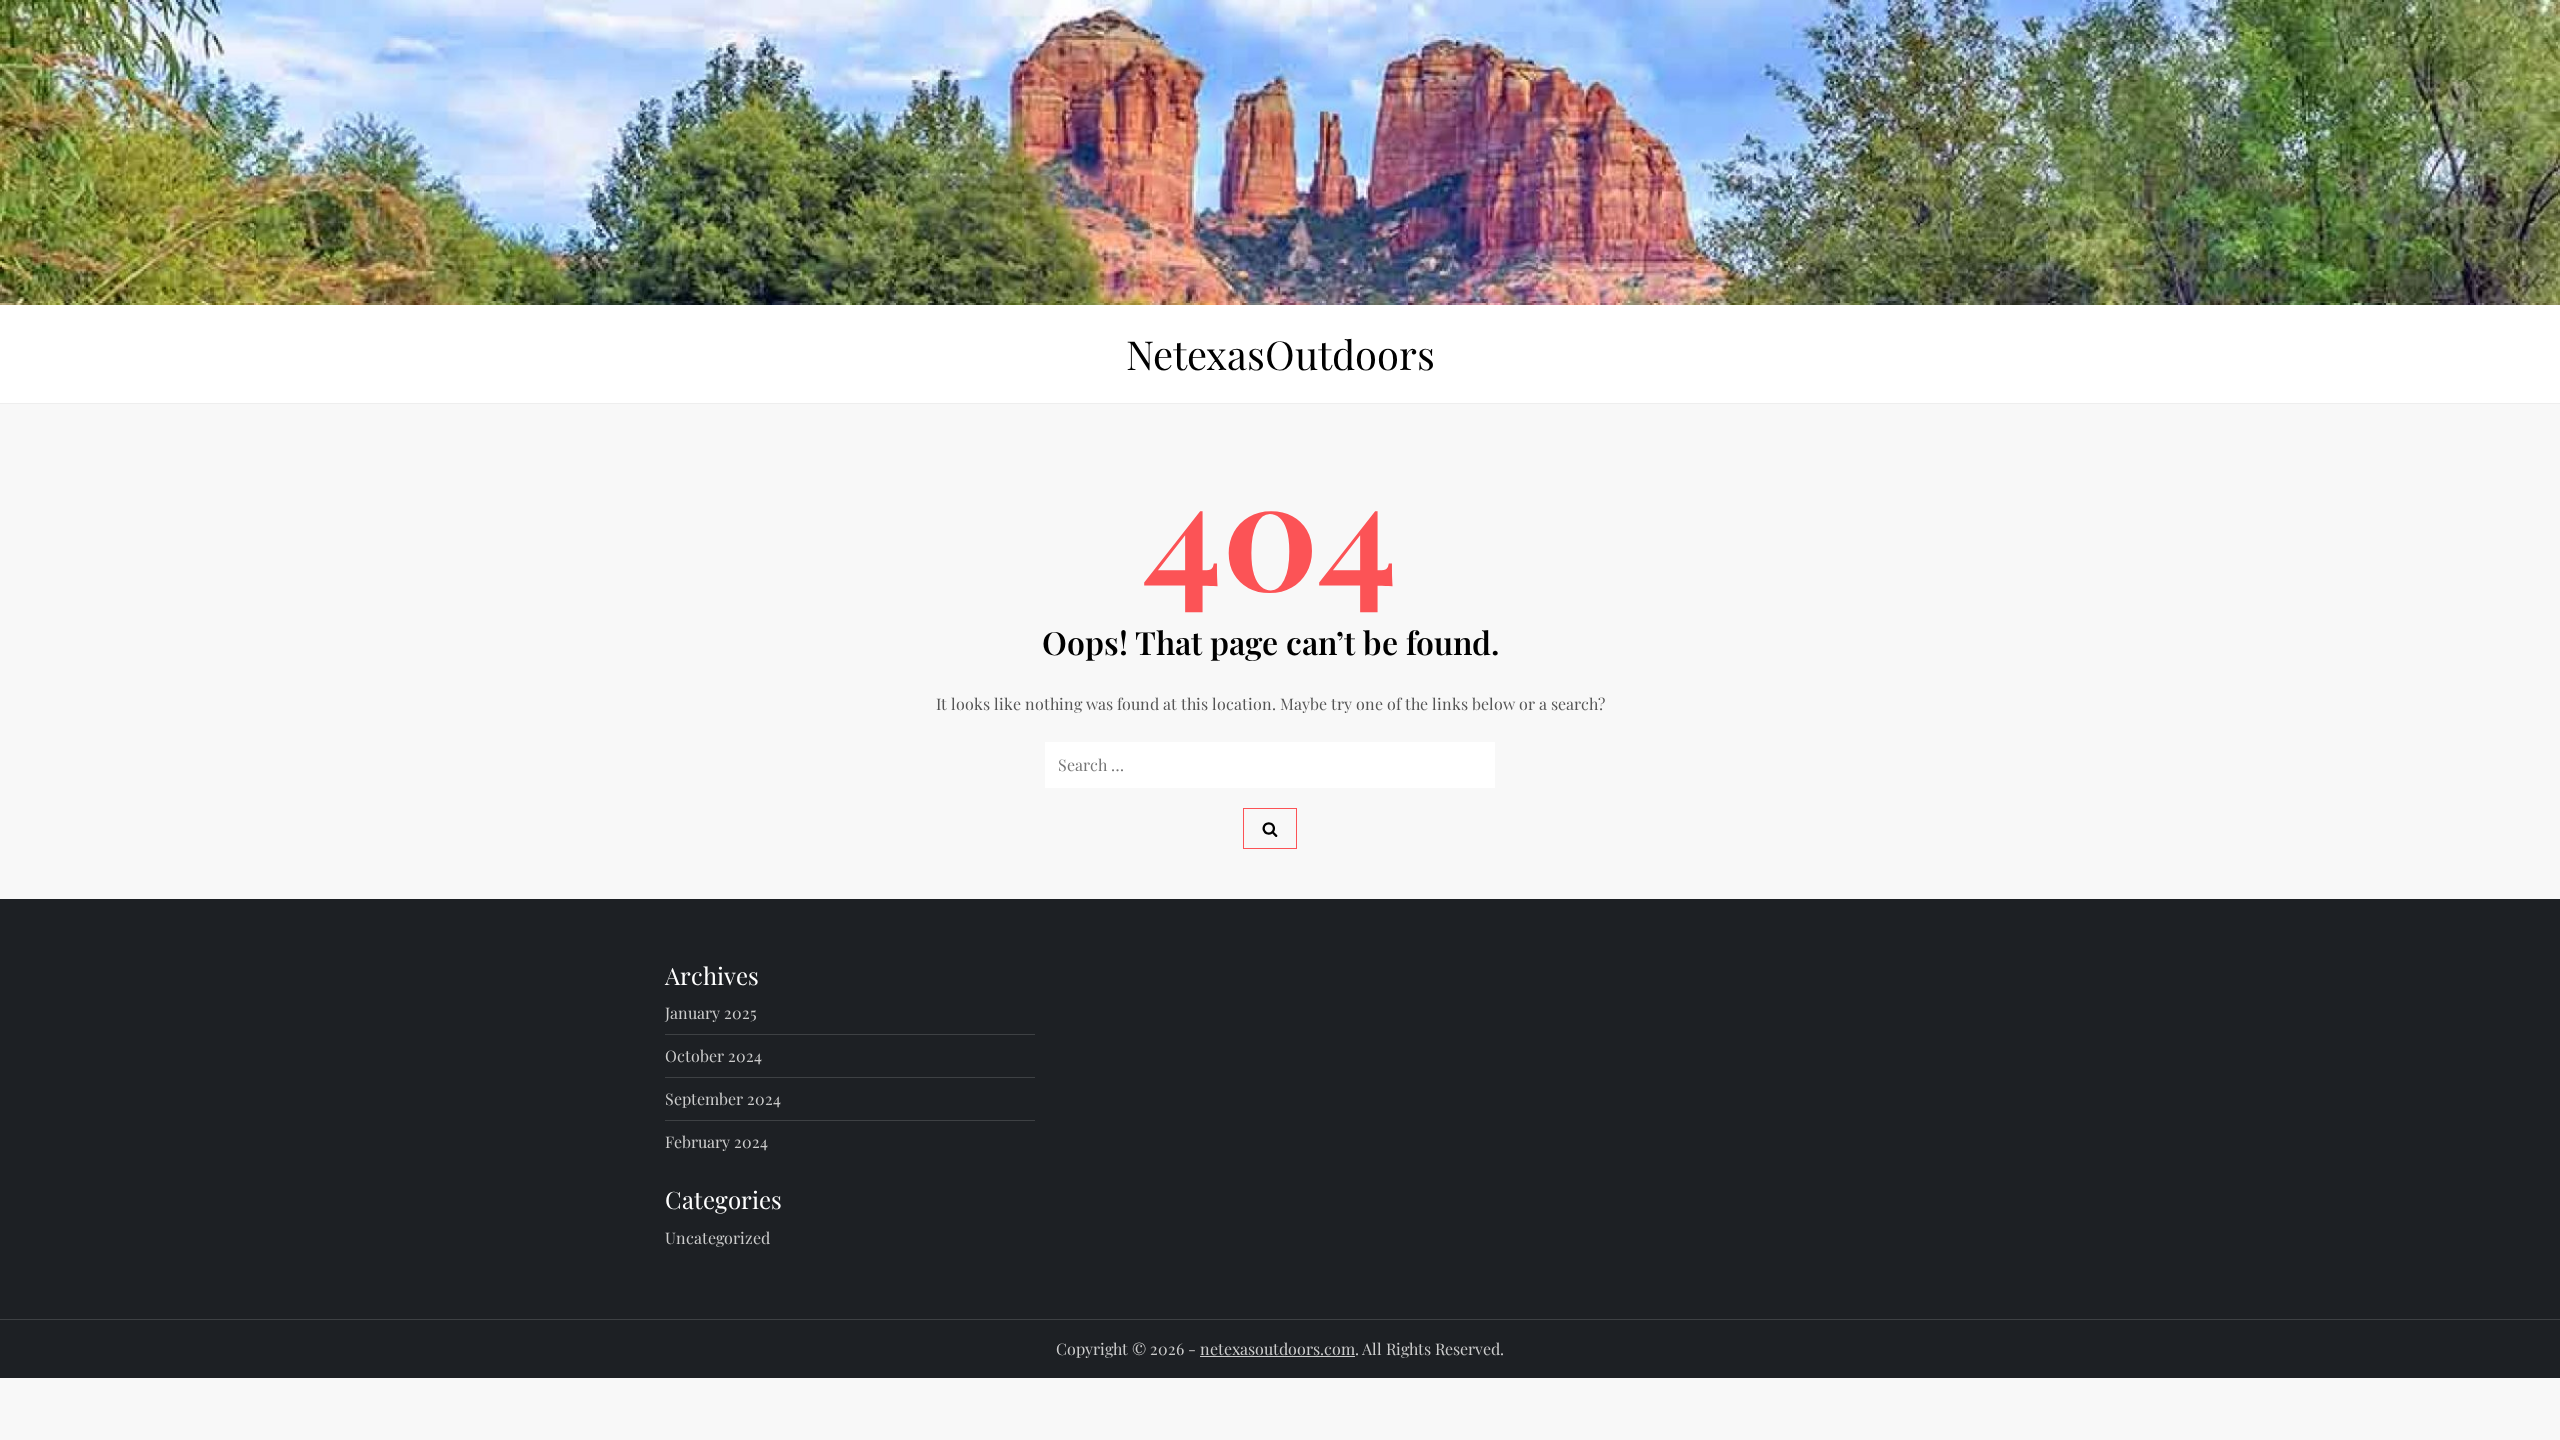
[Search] (1270, 828)
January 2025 (711, 1012)
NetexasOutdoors (1280, 353)
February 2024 (716, 1141)
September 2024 (723, 1098)
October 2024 (713, 1055)
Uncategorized (717, 1237)
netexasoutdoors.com (1277, 1348)
